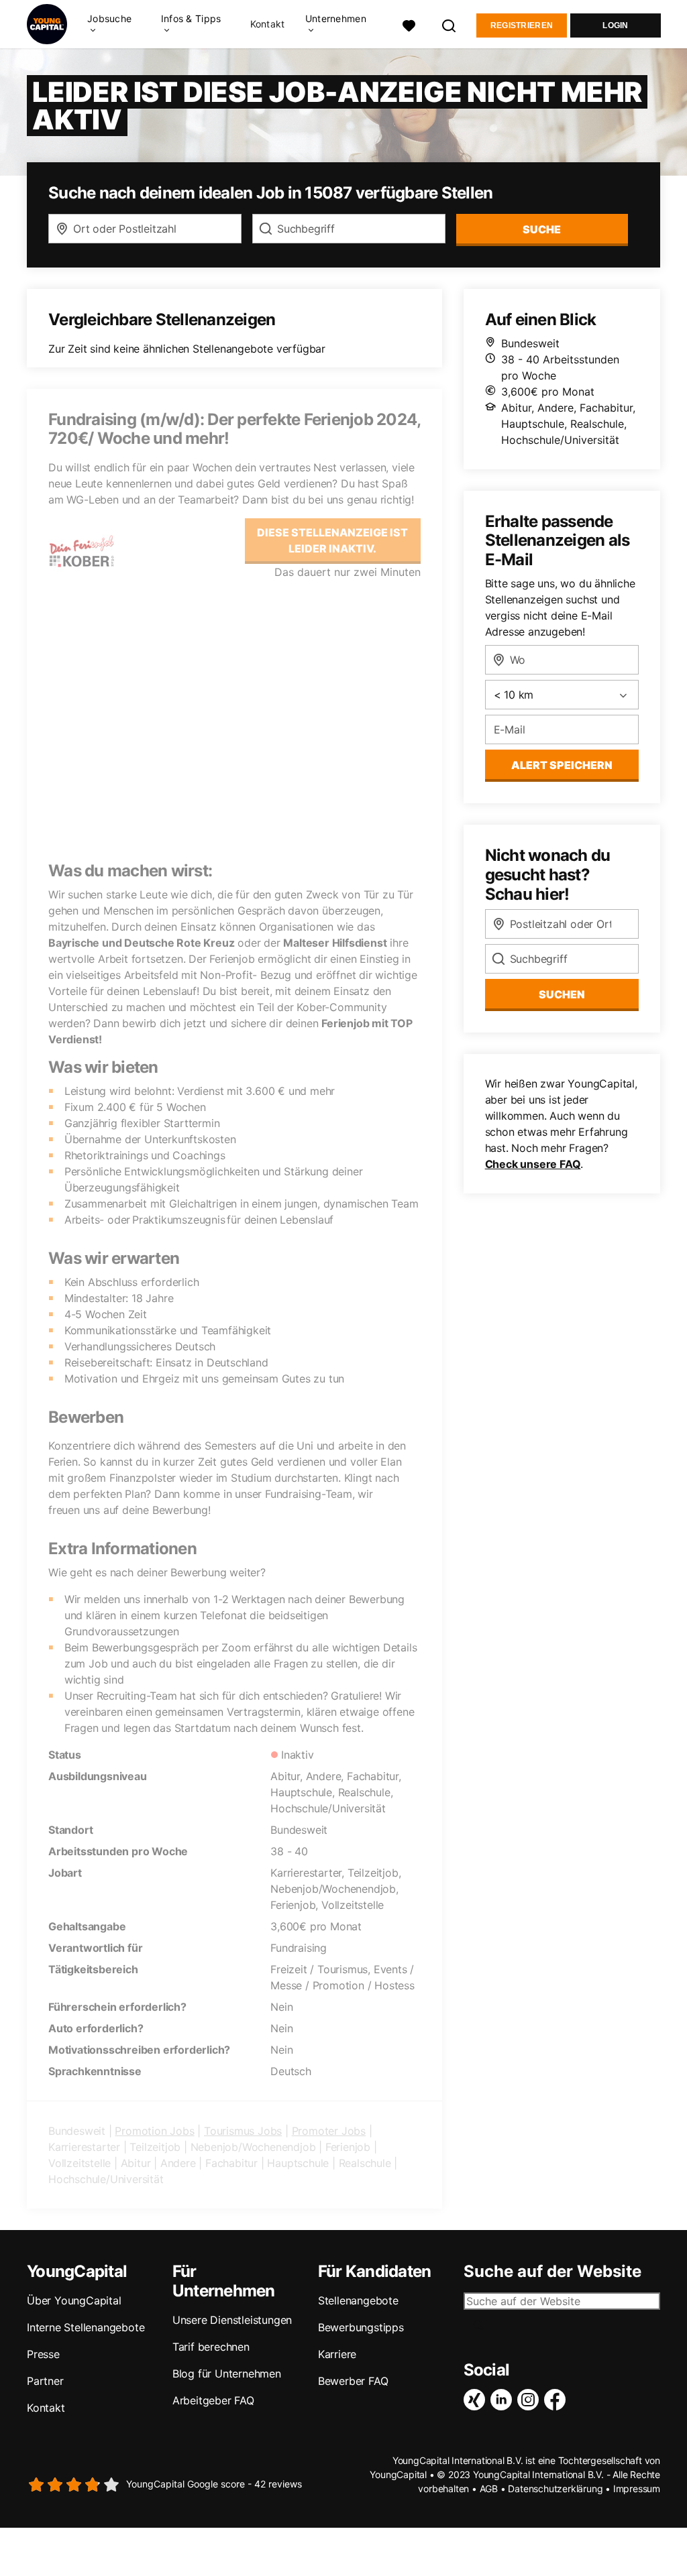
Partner (45, 2381)
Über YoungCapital (74, 2300)
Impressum (637, 2489)
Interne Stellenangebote (86, 2327)
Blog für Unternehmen (227, 2374)
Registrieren (522, 25)
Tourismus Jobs (243, 2131)
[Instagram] (531, 2400)
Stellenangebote (358, 2300)
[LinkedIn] (504, 2400)
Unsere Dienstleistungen (232, 2320)
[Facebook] (558, 2400)
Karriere (337, 2354)
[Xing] (477, 2400)
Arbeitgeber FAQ (213, 2400)
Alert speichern (562, 765)
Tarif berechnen (211, 2347)
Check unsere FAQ (533, 1164)
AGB (489, 2489)
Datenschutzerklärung (555, 2489)
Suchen (562, 994)
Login (616, 25)
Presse (43, 2354)
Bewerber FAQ (353, 2381)
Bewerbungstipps (361, 2327)
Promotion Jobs (154, 2131)
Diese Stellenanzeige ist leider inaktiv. (332, 540)
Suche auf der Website (552, 2272)
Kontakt (268, 24)
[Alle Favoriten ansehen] (409, 24)
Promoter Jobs (329, 2131)
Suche (542, 229)
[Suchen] (450, 24)
